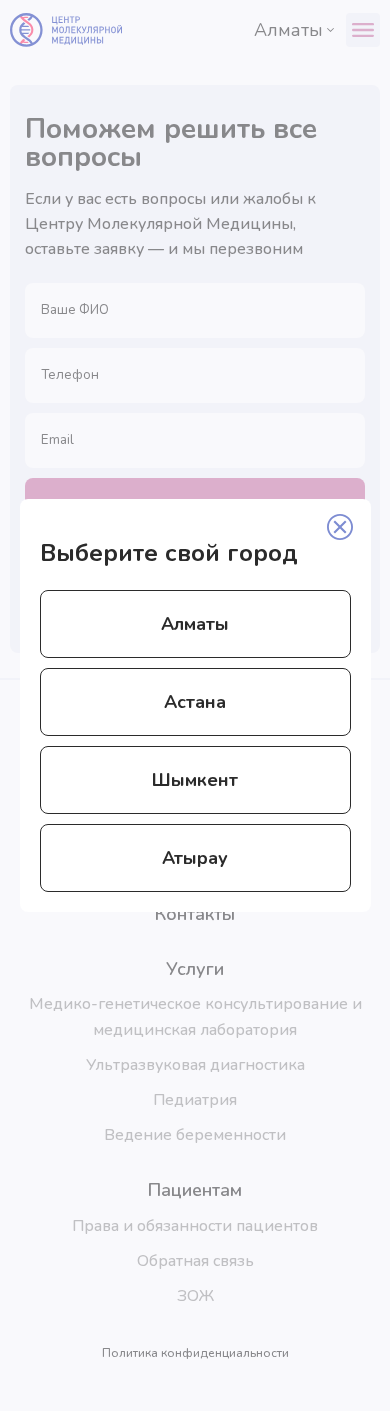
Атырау (195, 858)
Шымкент (195, 780)
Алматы (195, 624)
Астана (195, 702)
